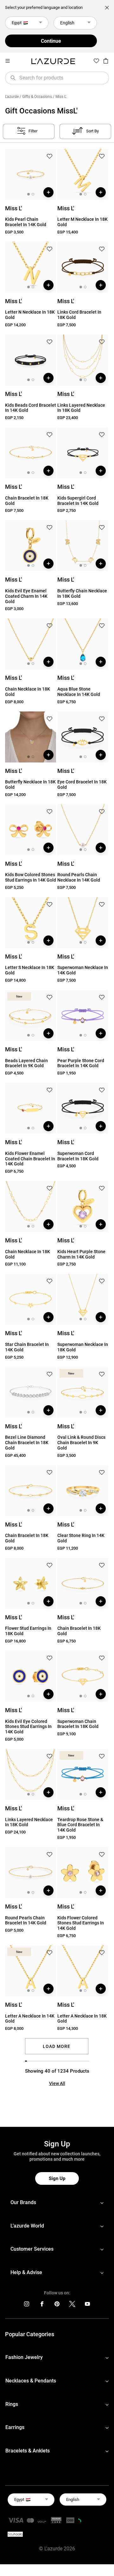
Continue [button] (51, 41)
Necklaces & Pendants (31, 2381)
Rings (12, 2404)
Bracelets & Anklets (28, 2451)
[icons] (27, 2305)
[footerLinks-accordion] (57, 2203)
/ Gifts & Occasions (36, 97)
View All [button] (57, 2083)
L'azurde (12, 97)
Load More (57, 2046)
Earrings (15, 2427)
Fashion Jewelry (24, 2357)
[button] (49, 157)
